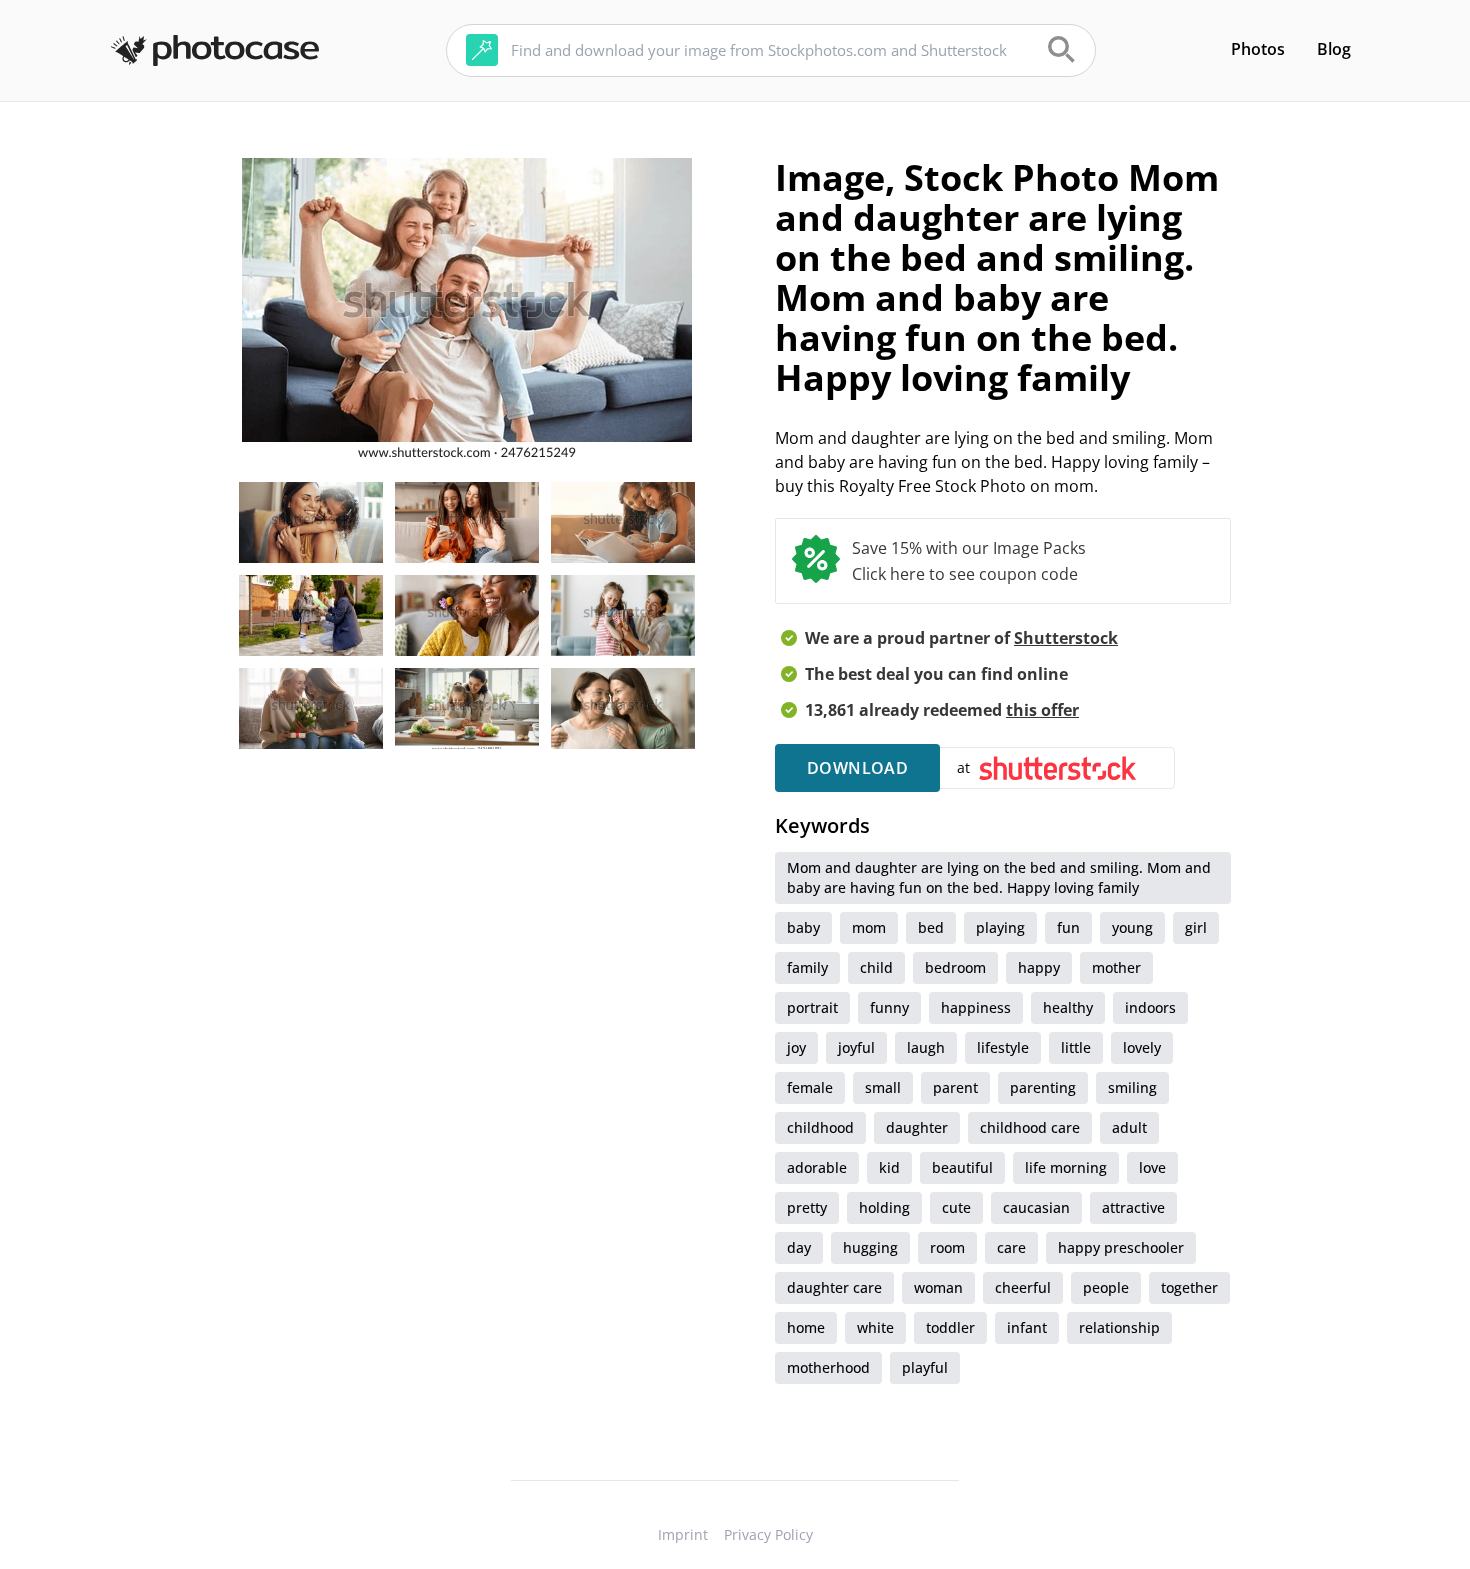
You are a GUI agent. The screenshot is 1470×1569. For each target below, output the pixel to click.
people (1106, 1287)
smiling (1132, 1087)
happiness (976, 1007)
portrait (812, 1007)
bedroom (955, 967)
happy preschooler (1121, 1247)
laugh (926, 1047)
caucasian (1036, 1207)
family (807, 967)
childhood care (1030, 1127)
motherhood (828, 1367)
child (876, 967)
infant (1027, 1327)
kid (889, 1167)
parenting (1043, 1087)
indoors (1150, 1007)
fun (1068, 927)
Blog (1334, 49)
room (947, 1247)
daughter (917, 1127)
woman (938, 1287)
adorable (817, 1167)
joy (796, 1047)
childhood (820, 1127)
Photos (1258, 49)
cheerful (1023, 1287)
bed (931, 927)
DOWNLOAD (857, 768)
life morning (1066, 1167)
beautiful (962, 1167)
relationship (1119, 1327)
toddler (950, 1327)
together (1189, 1287)
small (883, 1087)
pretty (807, 1207)
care (1011, 1247)
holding (884, 1207)
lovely (1142, 1047)
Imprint (683, 1534)
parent (955, 1087)
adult (1129, 1127)
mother (1116, 967)
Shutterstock (1066, 638)
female (810, 1087)
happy (1039, 967)
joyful (856, 1047)
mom (869, 927)
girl (1196, 927)
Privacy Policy (768, 1534)
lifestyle (1003, 1047)
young (1132, 927)
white (875, 1327)
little (1076, 1047)
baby (803, 927)
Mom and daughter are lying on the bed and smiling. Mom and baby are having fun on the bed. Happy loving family (999, 877)
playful (925, 1367)
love (1152, 1167)
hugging (870, 1247)
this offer (1042, 710)
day (799, 1247)
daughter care (834, 1287)
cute (956, 1207)
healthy (1068, 1007)
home (806, 1327)
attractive (1133, 1207)
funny (889, 1007)
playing (1000, 927)
